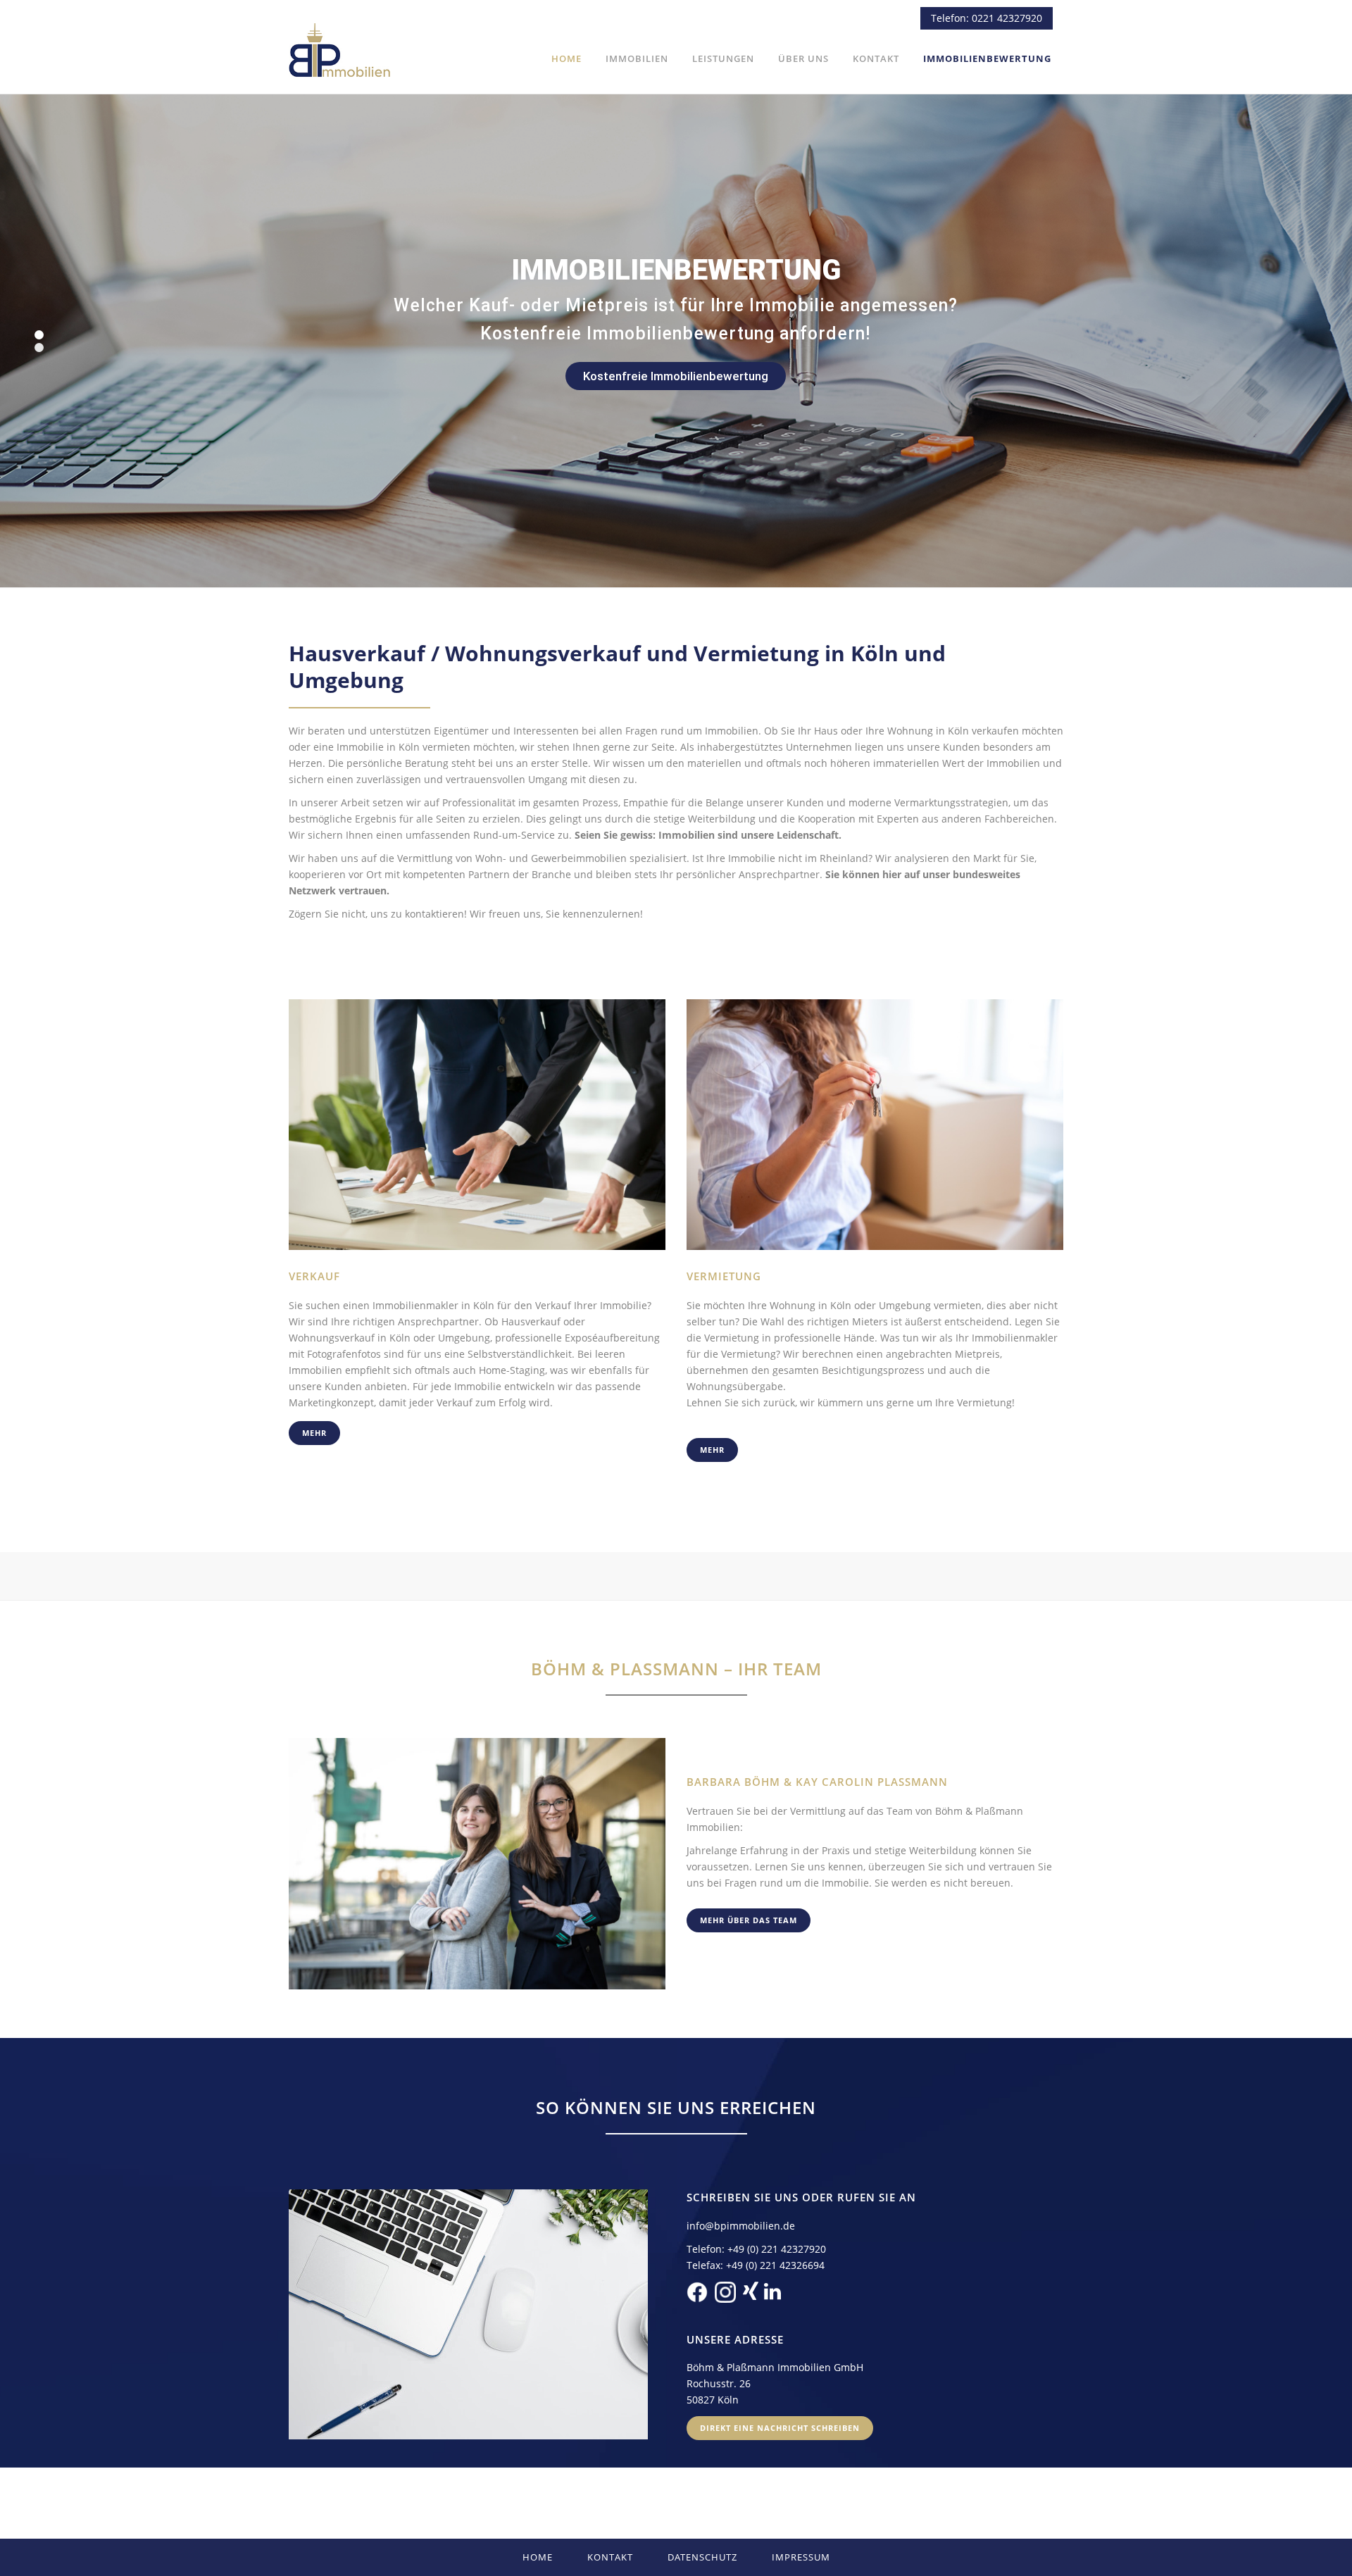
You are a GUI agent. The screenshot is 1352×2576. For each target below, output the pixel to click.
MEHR (314, 1433)
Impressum (801, 2557)
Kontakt (610, 2557)
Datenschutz (702, 2557)
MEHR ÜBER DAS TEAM (749, 1920)
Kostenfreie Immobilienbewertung (676, 376)
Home (538, 2557)
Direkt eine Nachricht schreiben (780, 2428)
